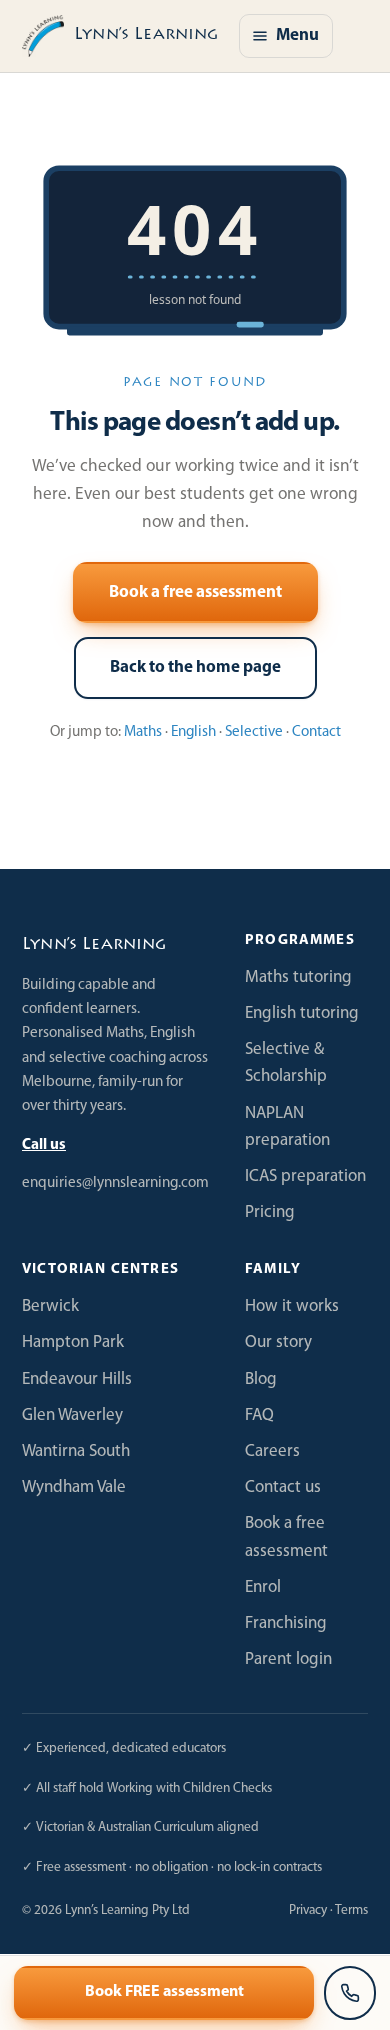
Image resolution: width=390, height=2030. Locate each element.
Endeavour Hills (77, 1379)
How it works (292, 1306)
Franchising (286, 1623)
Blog (261, 1379)
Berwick (50, 1306)
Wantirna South (76, 1451)
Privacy (308, 1910)
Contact (316, 732)
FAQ (259, 1415)
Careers (272, 1451)
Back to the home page (195, 667)
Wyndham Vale (74, 1487)
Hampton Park (73, 1342)
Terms (351, 1910)
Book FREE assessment (164, 1992)
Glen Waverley (72, 1415)
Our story (278, 1342)
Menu (297, 35)
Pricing (270, 1212)
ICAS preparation (305, 1176)
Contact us (283, 1487)
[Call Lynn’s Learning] (350, 1993)
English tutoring (302, 1013)
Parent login (288, 1659)
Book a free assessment (195, 592)
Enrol (263, 1587)
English (193, 732)
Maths (143, 732)
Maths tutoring (298, 977)
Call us (44, 1145)
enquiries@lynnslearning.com (115, 1183)
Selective (254, 732)
